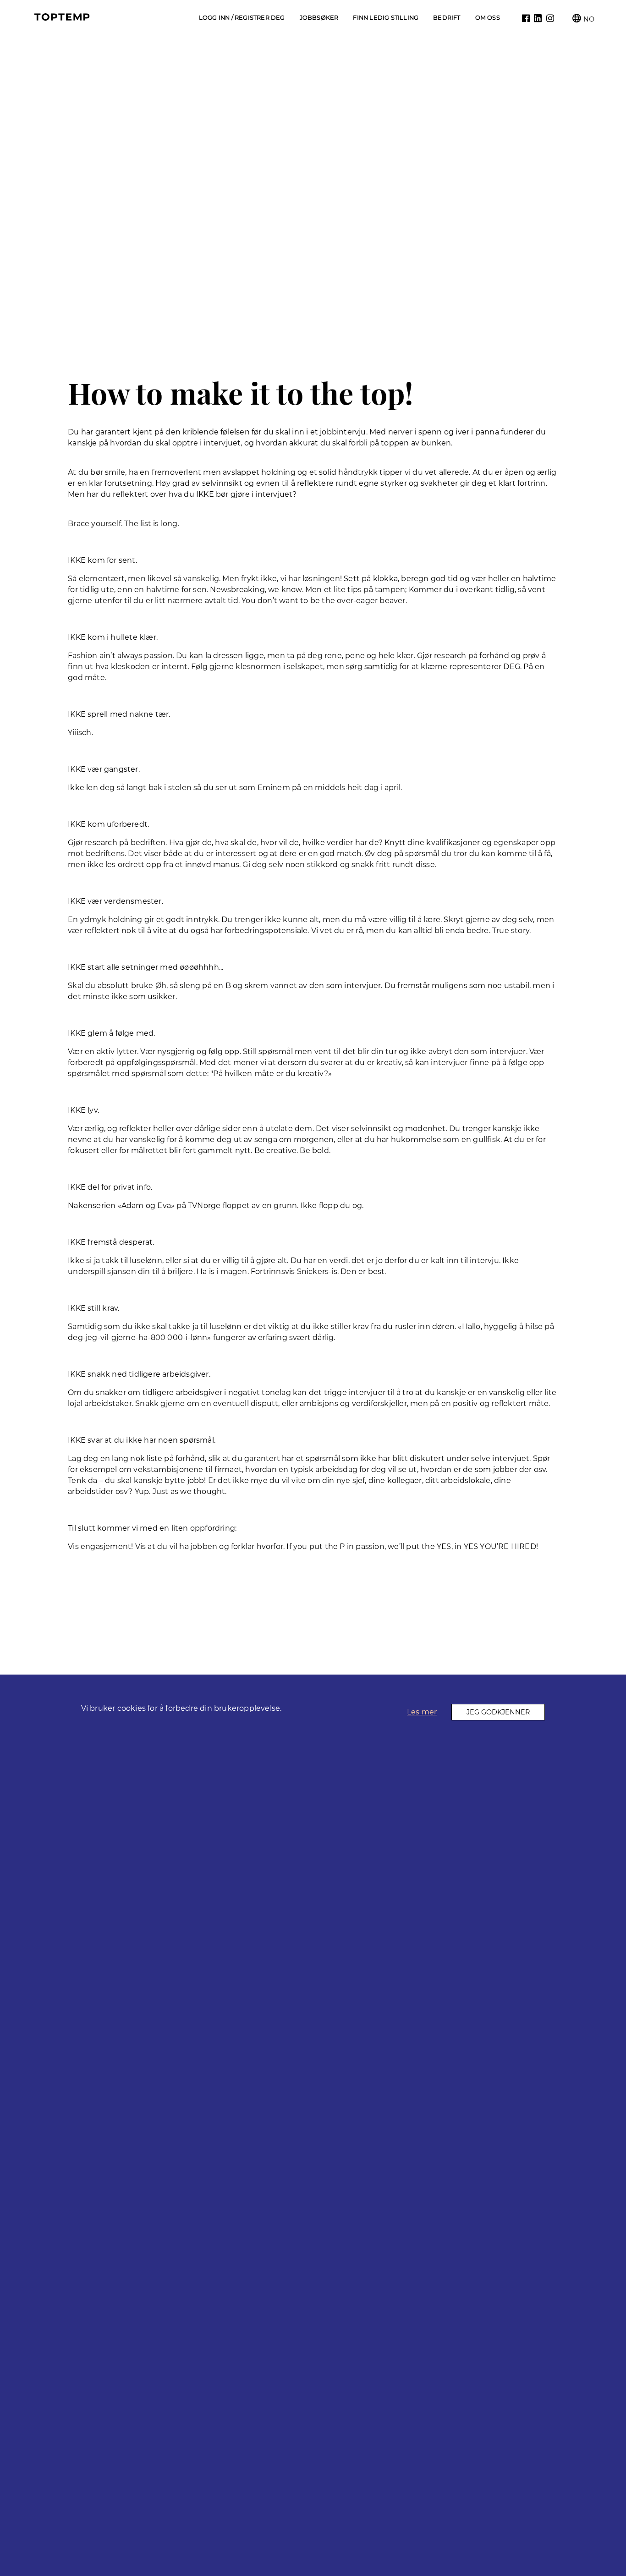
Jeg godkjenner (498, 1712)
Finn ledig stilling (386, 18)
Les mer (422, 1712)
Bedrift (447, 18)
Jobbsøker (319, 18)
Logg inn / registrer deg (242, 18)
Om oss (488, 18)
